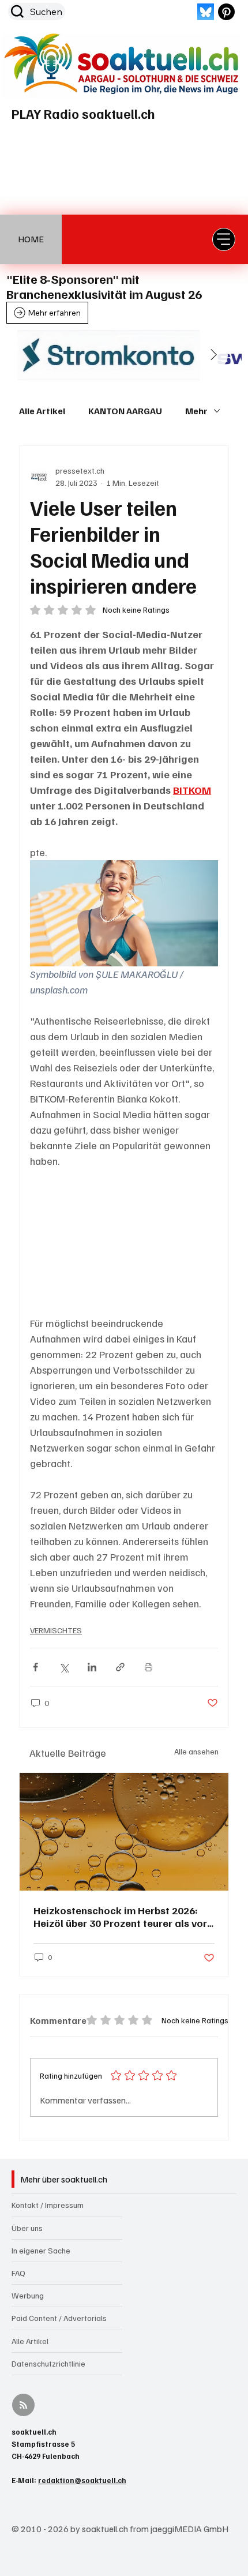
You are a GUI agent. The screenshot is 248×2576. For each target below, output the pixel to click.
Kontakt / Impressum (48, 2205)
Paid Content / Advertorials (59, 2318)
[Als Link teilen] (120, 1667)
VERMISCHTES (56, 1630)
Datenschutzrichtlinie (48, 2363)
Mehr (196, 411)
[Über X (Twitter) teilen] (64, 1667)
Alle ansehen (196, 1751)
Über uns (27, 2228)
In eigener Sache (41, 2250)
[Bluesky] (206, 12)
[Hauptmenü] (224, 239)
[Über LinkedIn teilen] (92, 1667)
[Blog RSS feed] (23, 2406)
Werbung (28, 2295)
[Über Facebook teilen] (35, 1667)
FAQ (18, 2273)
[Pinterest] (226, 12)
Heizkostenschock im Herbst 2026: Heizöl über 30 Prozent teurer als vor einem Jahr (120, 1917)
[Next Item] (213, 355)
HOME (31, 239)
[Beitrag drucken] (149, 1667)
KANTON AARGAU (125, 411)
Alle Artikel (42, 411)
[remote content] (124, 1242)
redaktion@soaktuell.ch (82, 2480)
